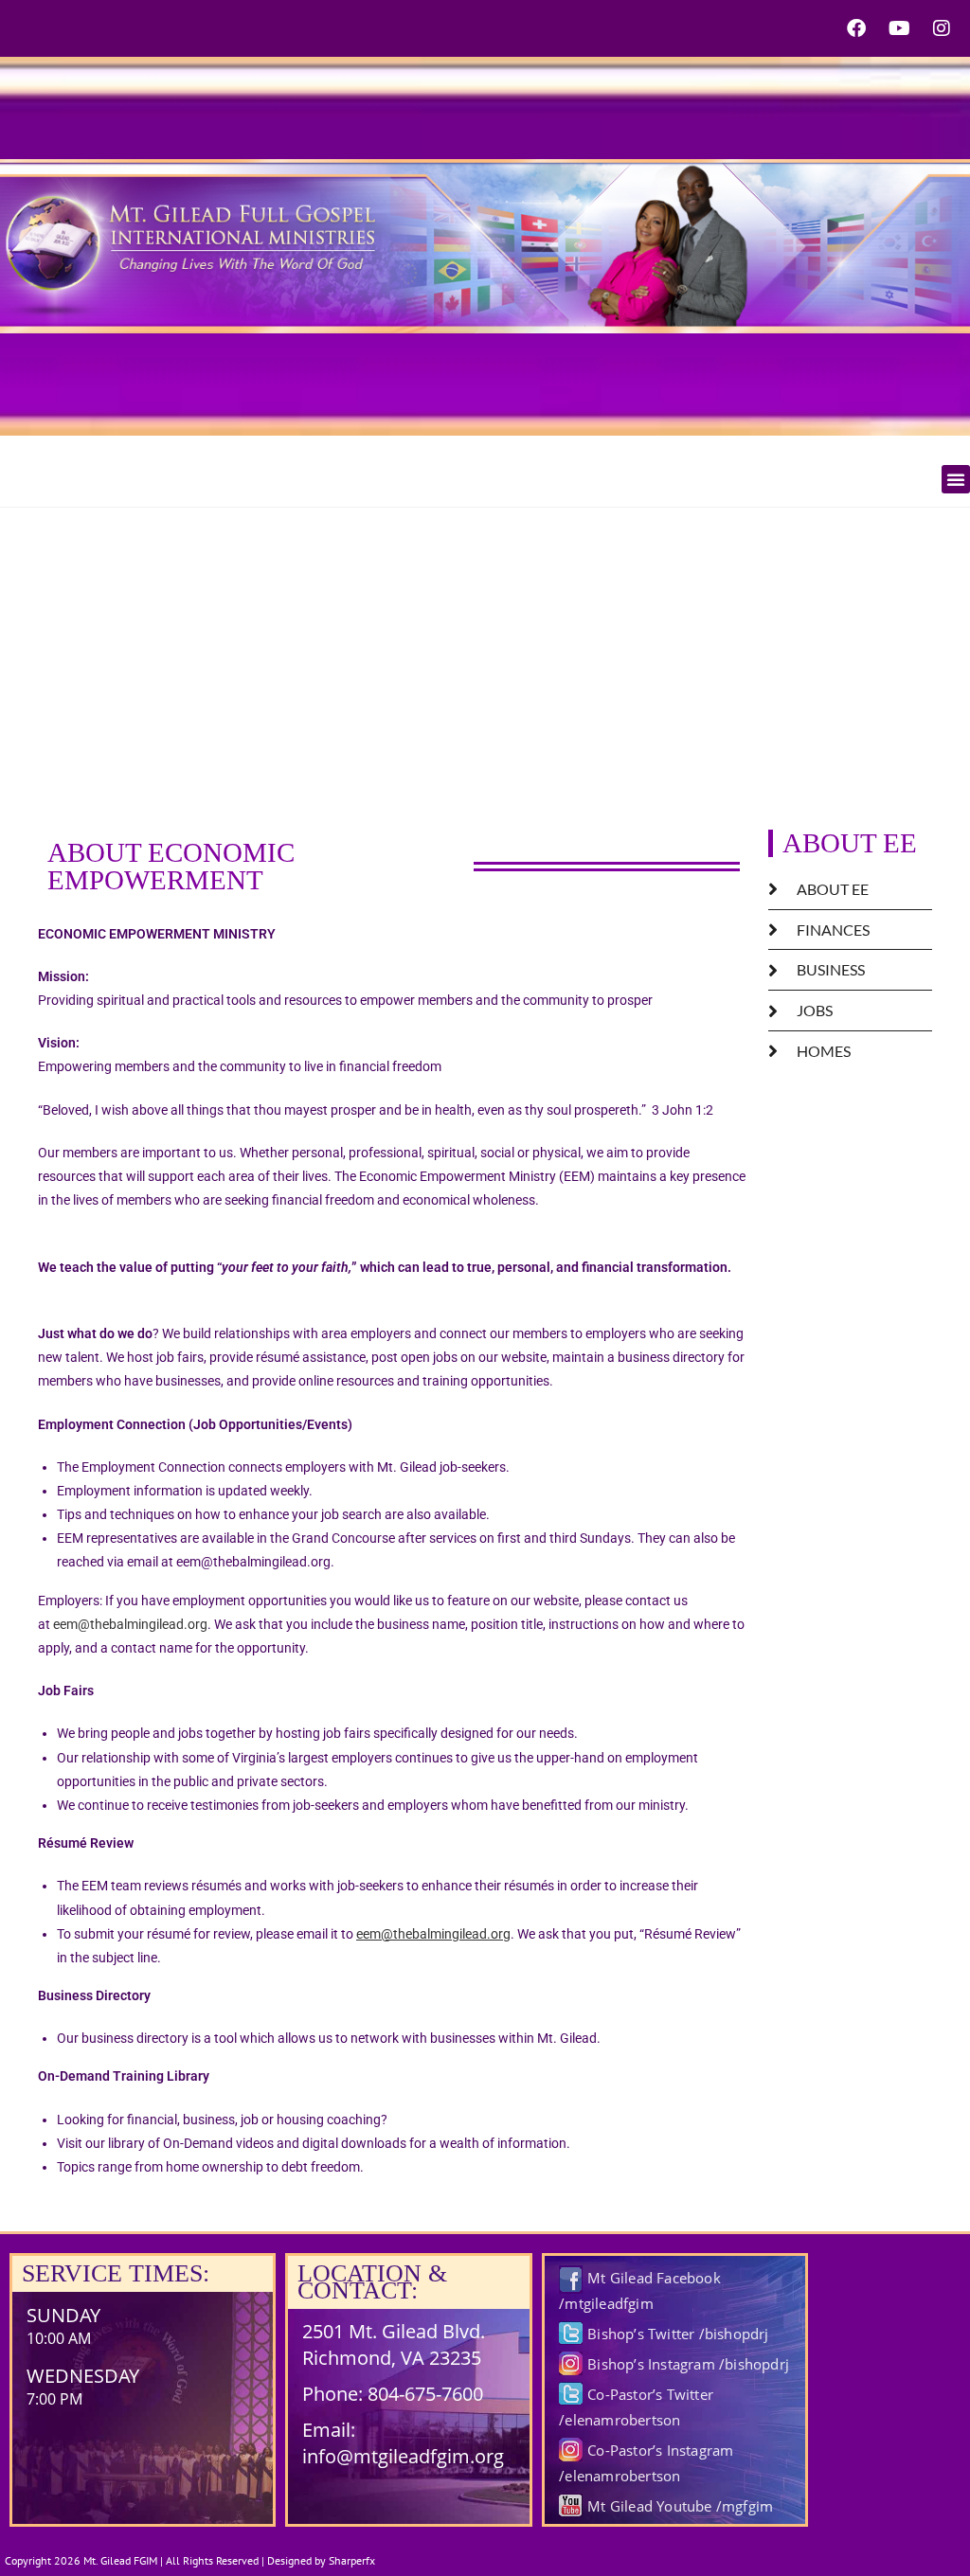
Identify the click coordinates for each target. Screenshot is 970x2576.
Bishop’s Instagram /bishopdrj (688, 2364)
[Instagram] (942, 28)
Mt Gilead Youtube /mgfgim (680, 2506)
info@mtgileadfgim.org (403, 2456)
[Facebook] (856, 28)
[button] (956, 479)
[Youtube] (899, 28)
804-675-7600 (425, 2394)
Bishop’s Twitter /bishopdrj (678, 2334)
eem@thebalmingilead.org (130, 1624)
